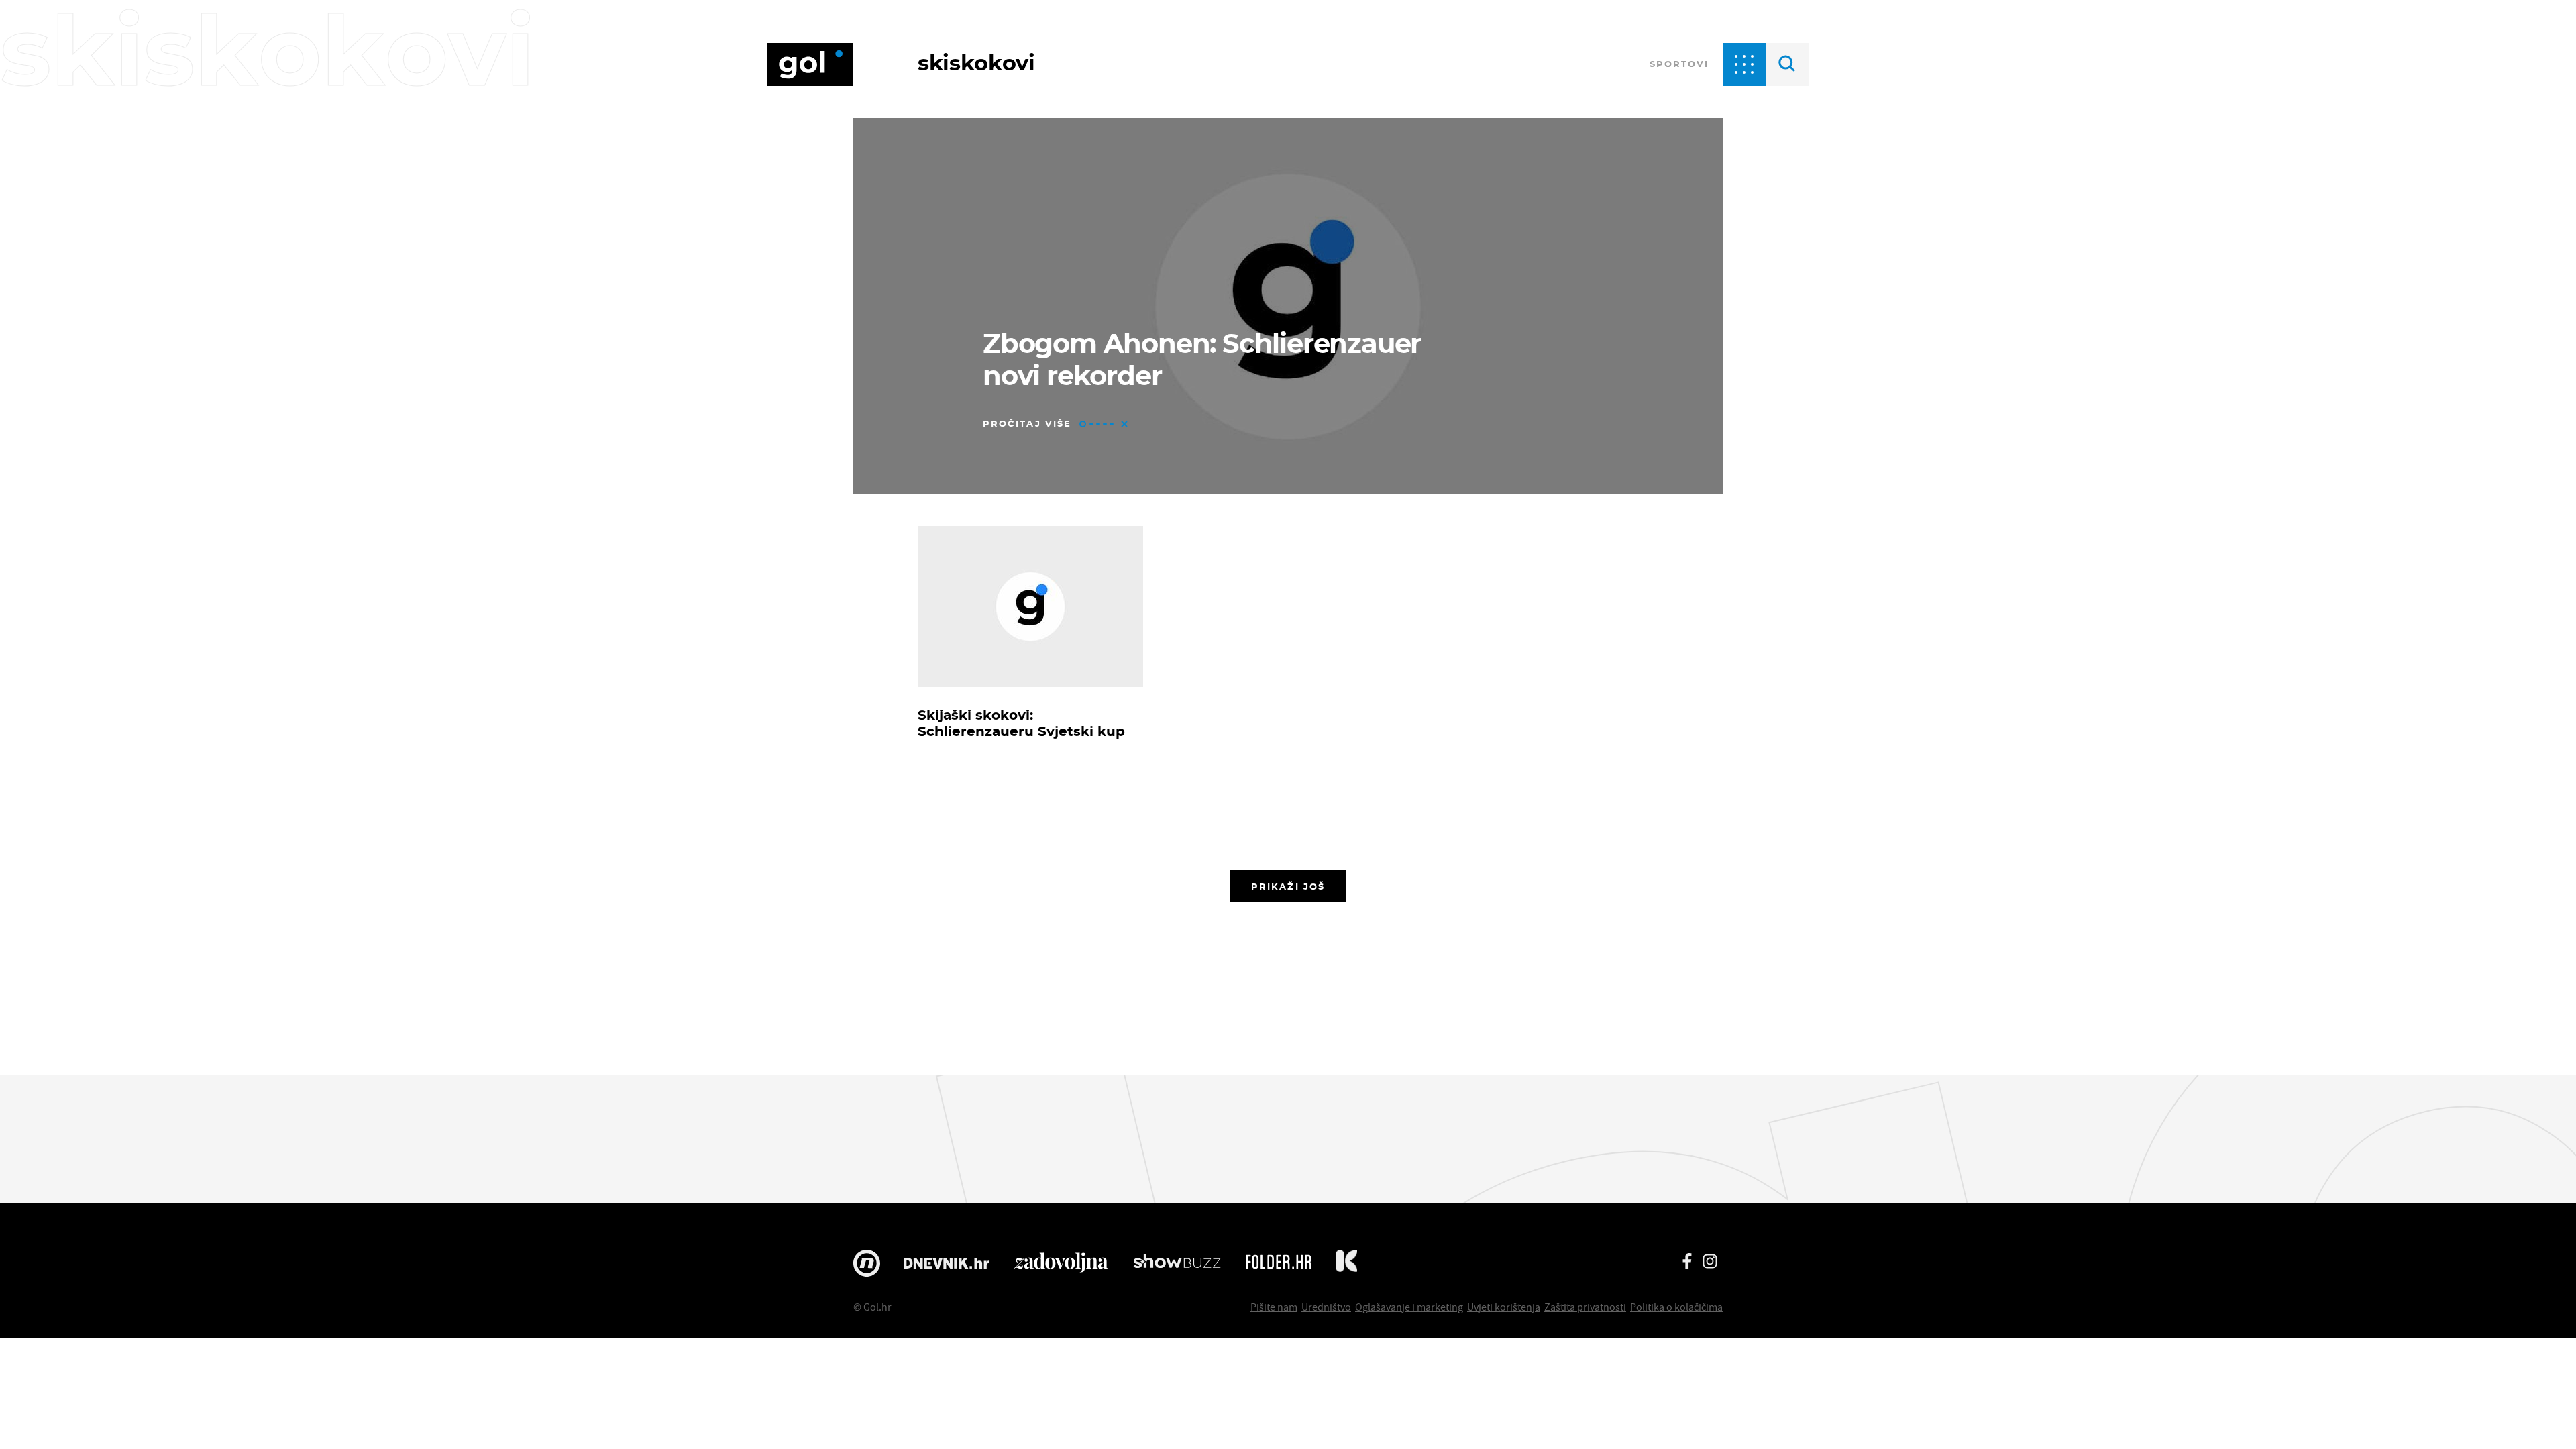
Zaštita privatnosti (1585, 1307)
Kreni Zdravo (1346, 1263)
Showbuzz (1177, 1263)
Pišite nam (1274, 1307)
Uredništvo (1326, 1307)
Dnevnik (947, 1263)
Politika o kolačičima (1676, 1307)
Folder (1279, 1263)
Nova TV (867, 1263)
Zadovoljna (1061, 1263)
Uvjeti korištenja (1504, 1307)
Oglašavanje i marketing (1409, 1307)
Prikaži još (1288, 886)
